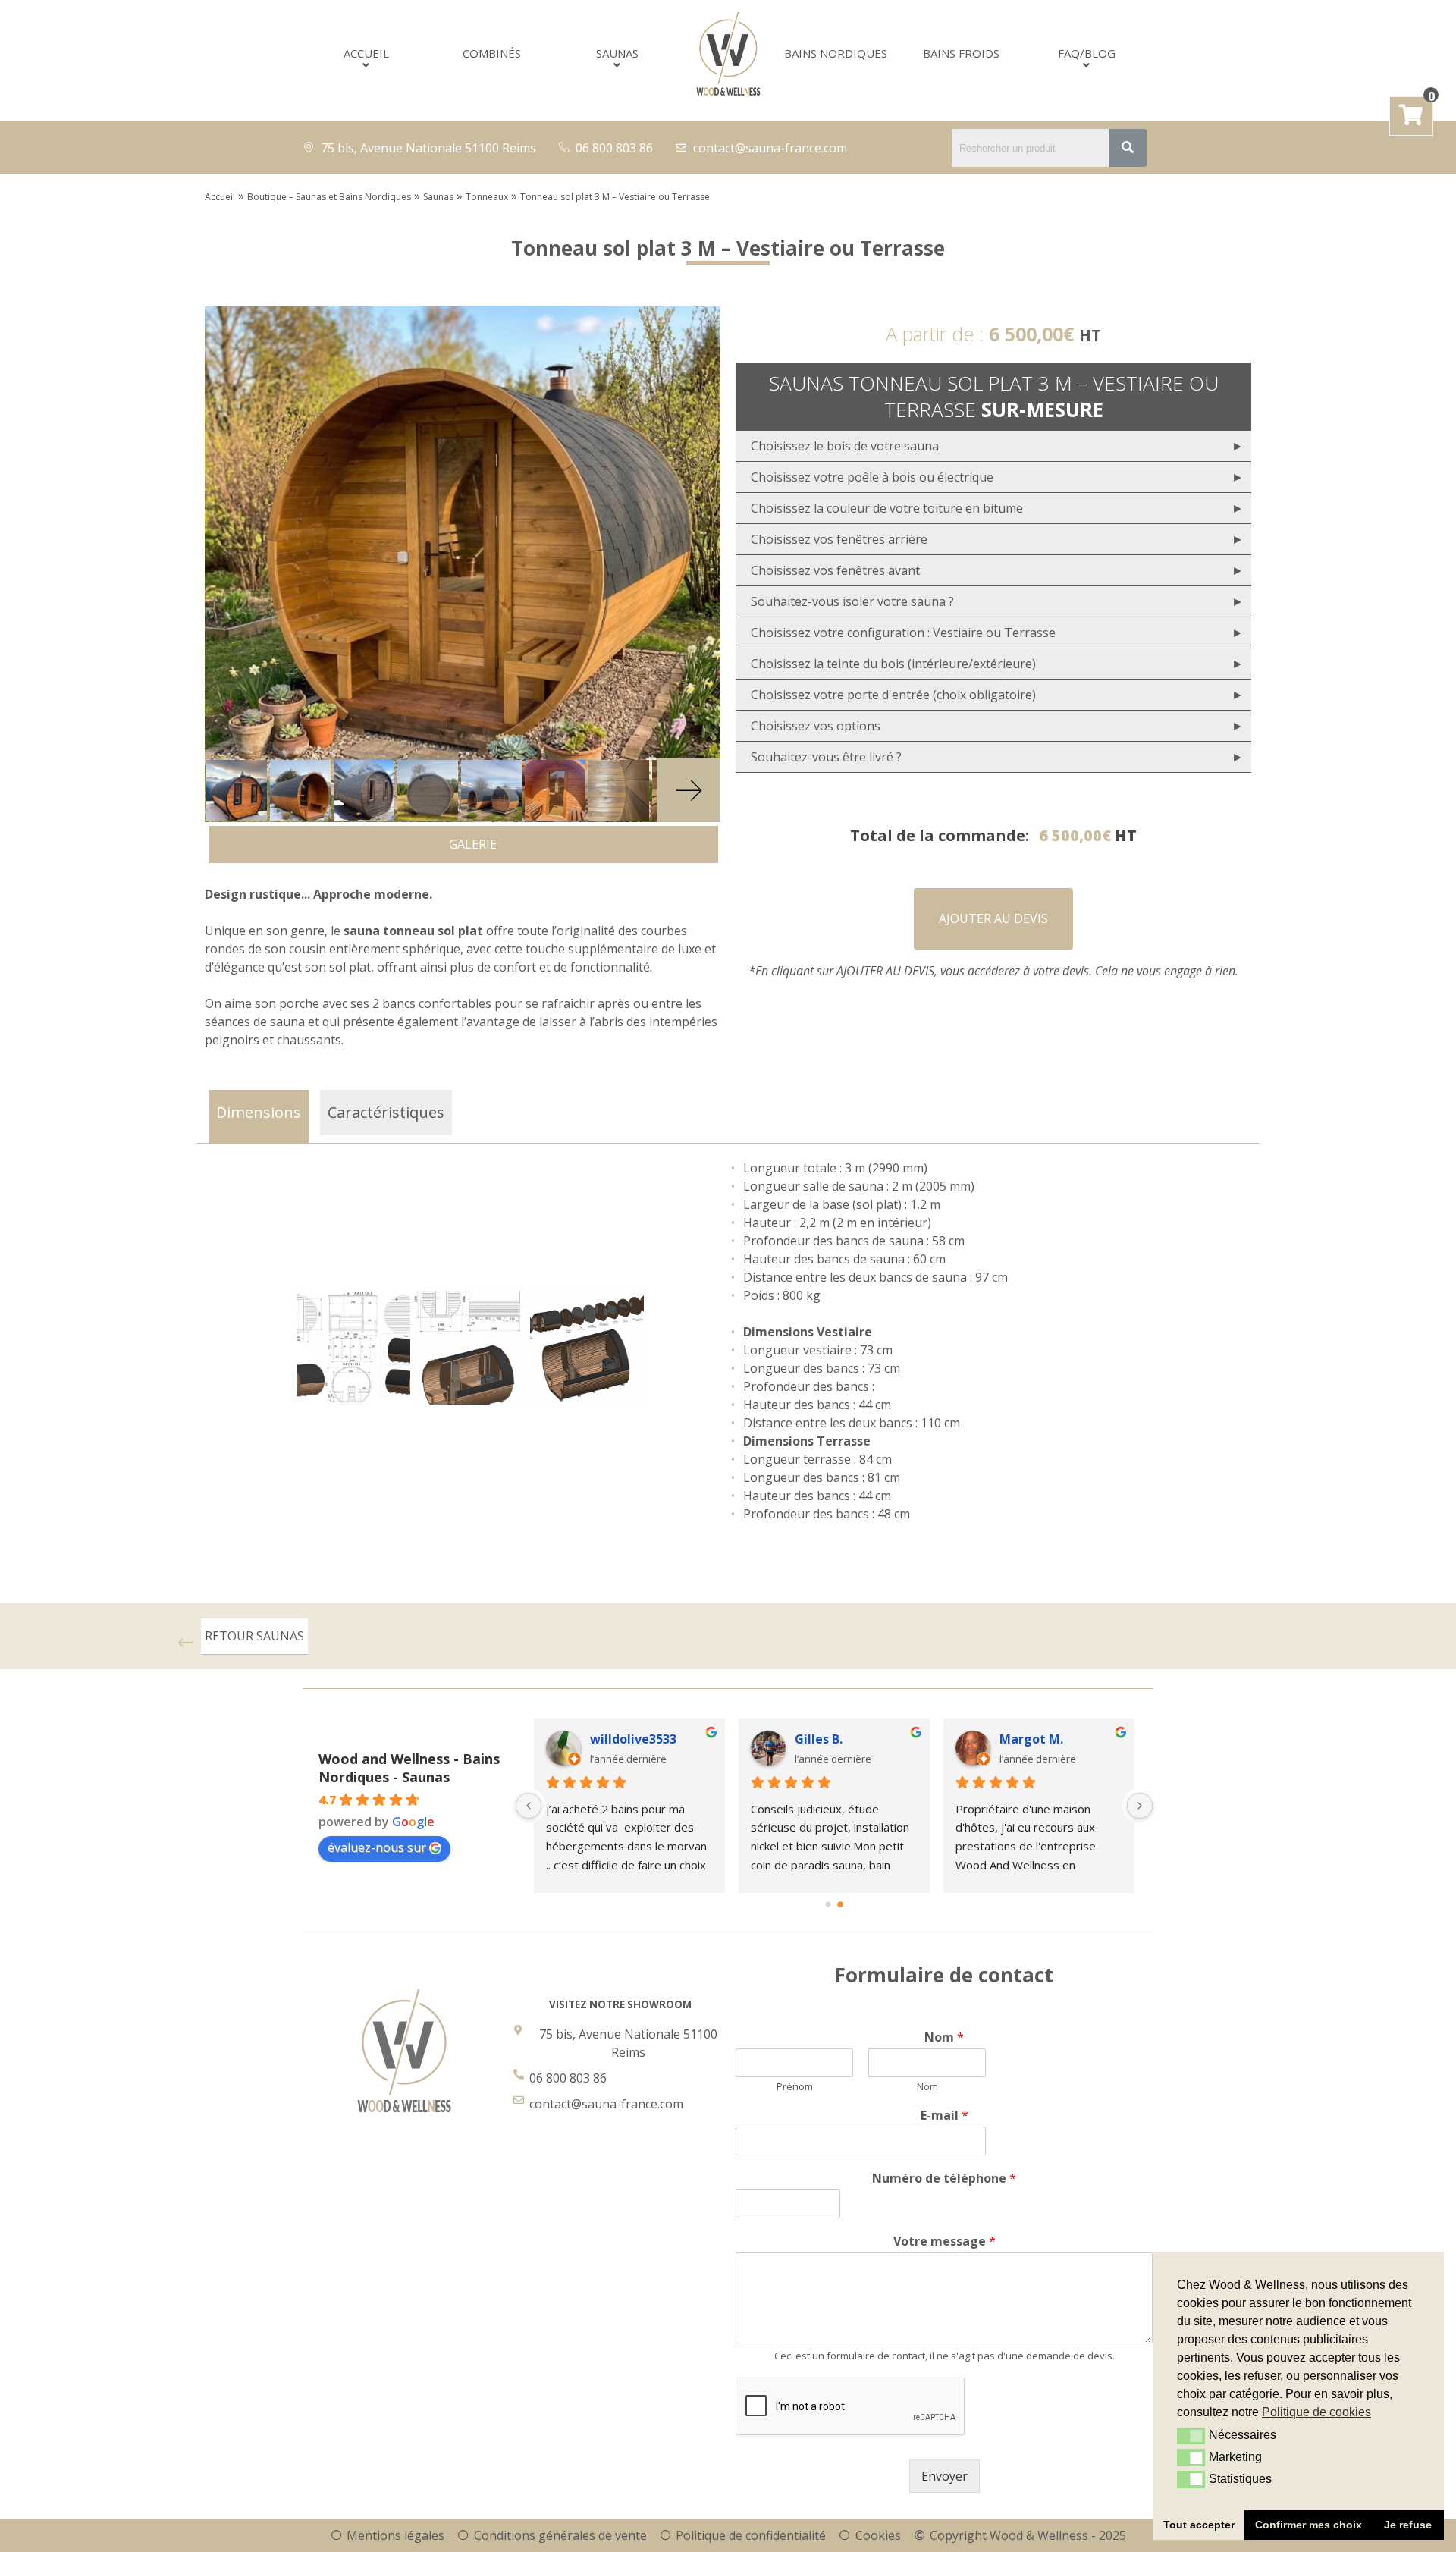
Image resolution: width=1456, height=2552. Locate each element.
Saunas (617, 53)
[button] (1191, 2436)
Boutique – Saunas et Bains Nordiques (329, 197)
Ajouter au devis (993, 918)
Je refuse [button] (1408, 2525)
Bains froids (961, 53)
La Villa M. (621, 1739)
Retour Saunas (254, 1636)
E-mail (945, 2116)
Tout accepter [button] (1199, 2525)
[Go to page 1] (841, 1904)
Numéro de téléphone (944, 2178)
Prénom (795, 2087)
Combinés (492, 53)
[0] (1411, 118)
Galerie (468, 844)
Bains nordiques (836, 53)
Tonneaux (487, 197)
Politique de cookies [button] (1316, 2412)
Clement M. (830, 1739)
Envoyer (945, 2476)
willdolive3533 (1043, 1739)
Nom (944, 2037)
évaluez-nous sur (377, 1847)
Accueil (366, 53)
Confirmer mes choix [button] (1309, 2525)
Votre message (945, 2241)
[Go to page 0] (828, 1904)
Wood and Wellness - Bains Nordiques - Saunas (409, 1768)
